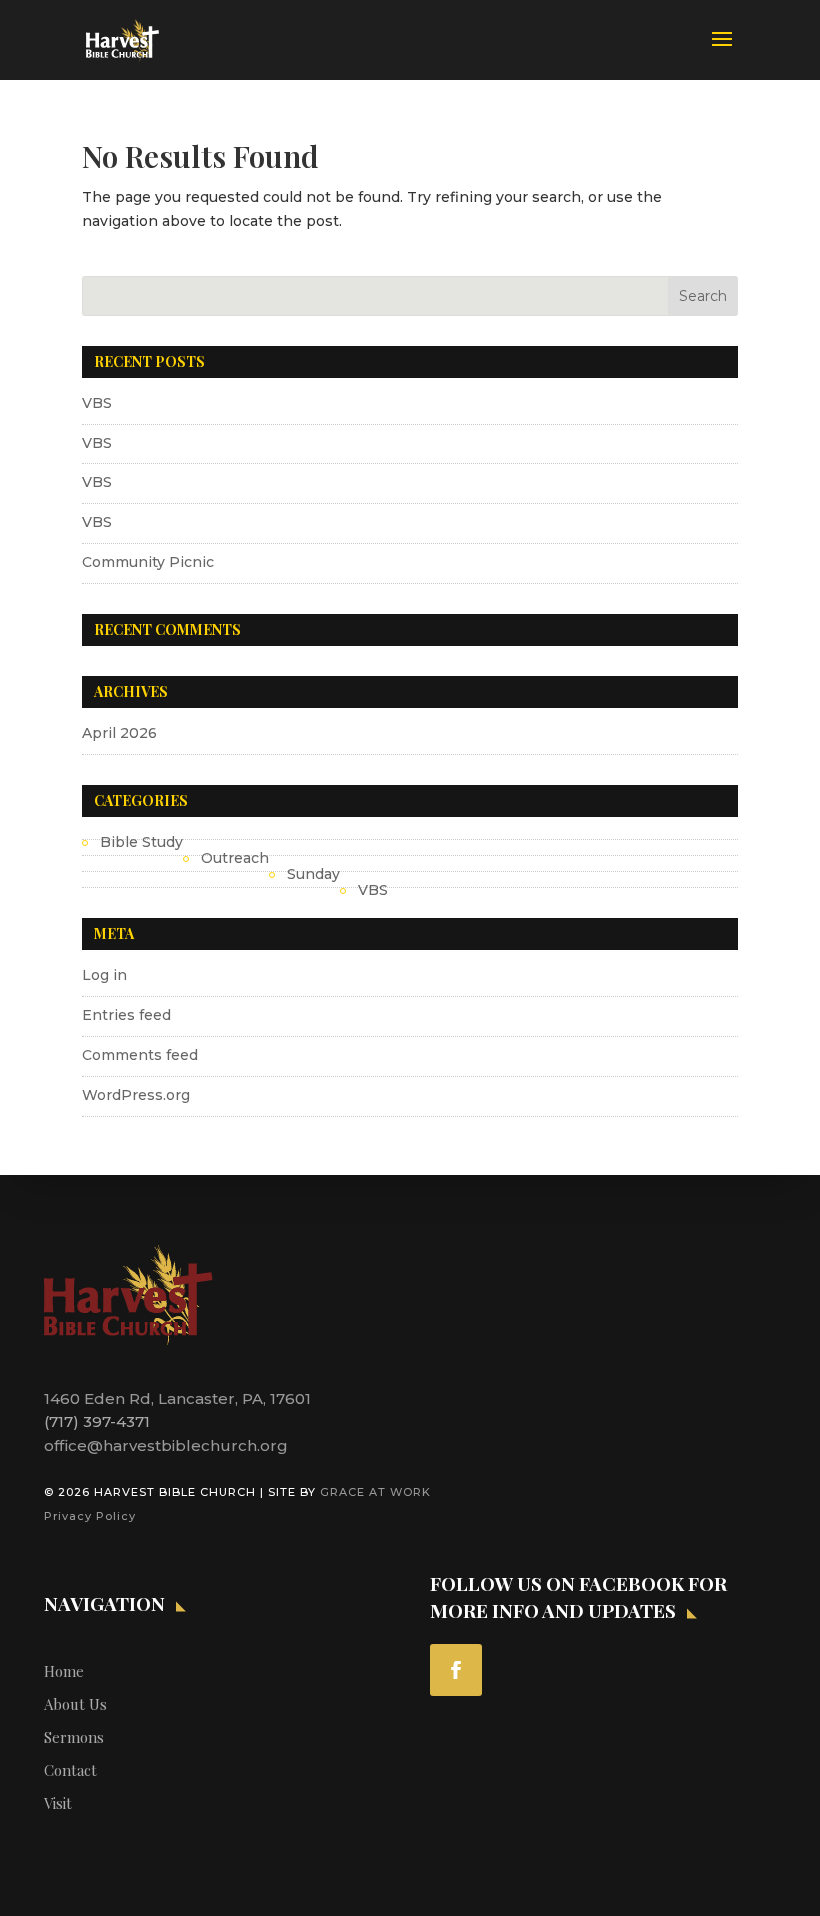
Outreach (235, 858)
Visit (58, 1803)
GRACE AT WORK (375, 1492)
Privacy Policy (90, 1516)
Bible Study (141, 842)
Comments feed (140, 1055)
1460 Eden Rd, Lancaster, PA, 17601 (177, 1398)
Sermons (74, 1737)
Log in (104, 975)
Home (64, 1671)
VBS (97, 403)
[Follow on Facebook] (456, 1670)
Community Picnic (148, 562)
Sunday (313, 874)
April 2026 (119, 733)
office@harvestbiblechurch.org (166, 1445)
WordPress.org (136, 1095)
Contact (70, 1770)
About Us (75, 1704)
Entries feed (126, 1015)
